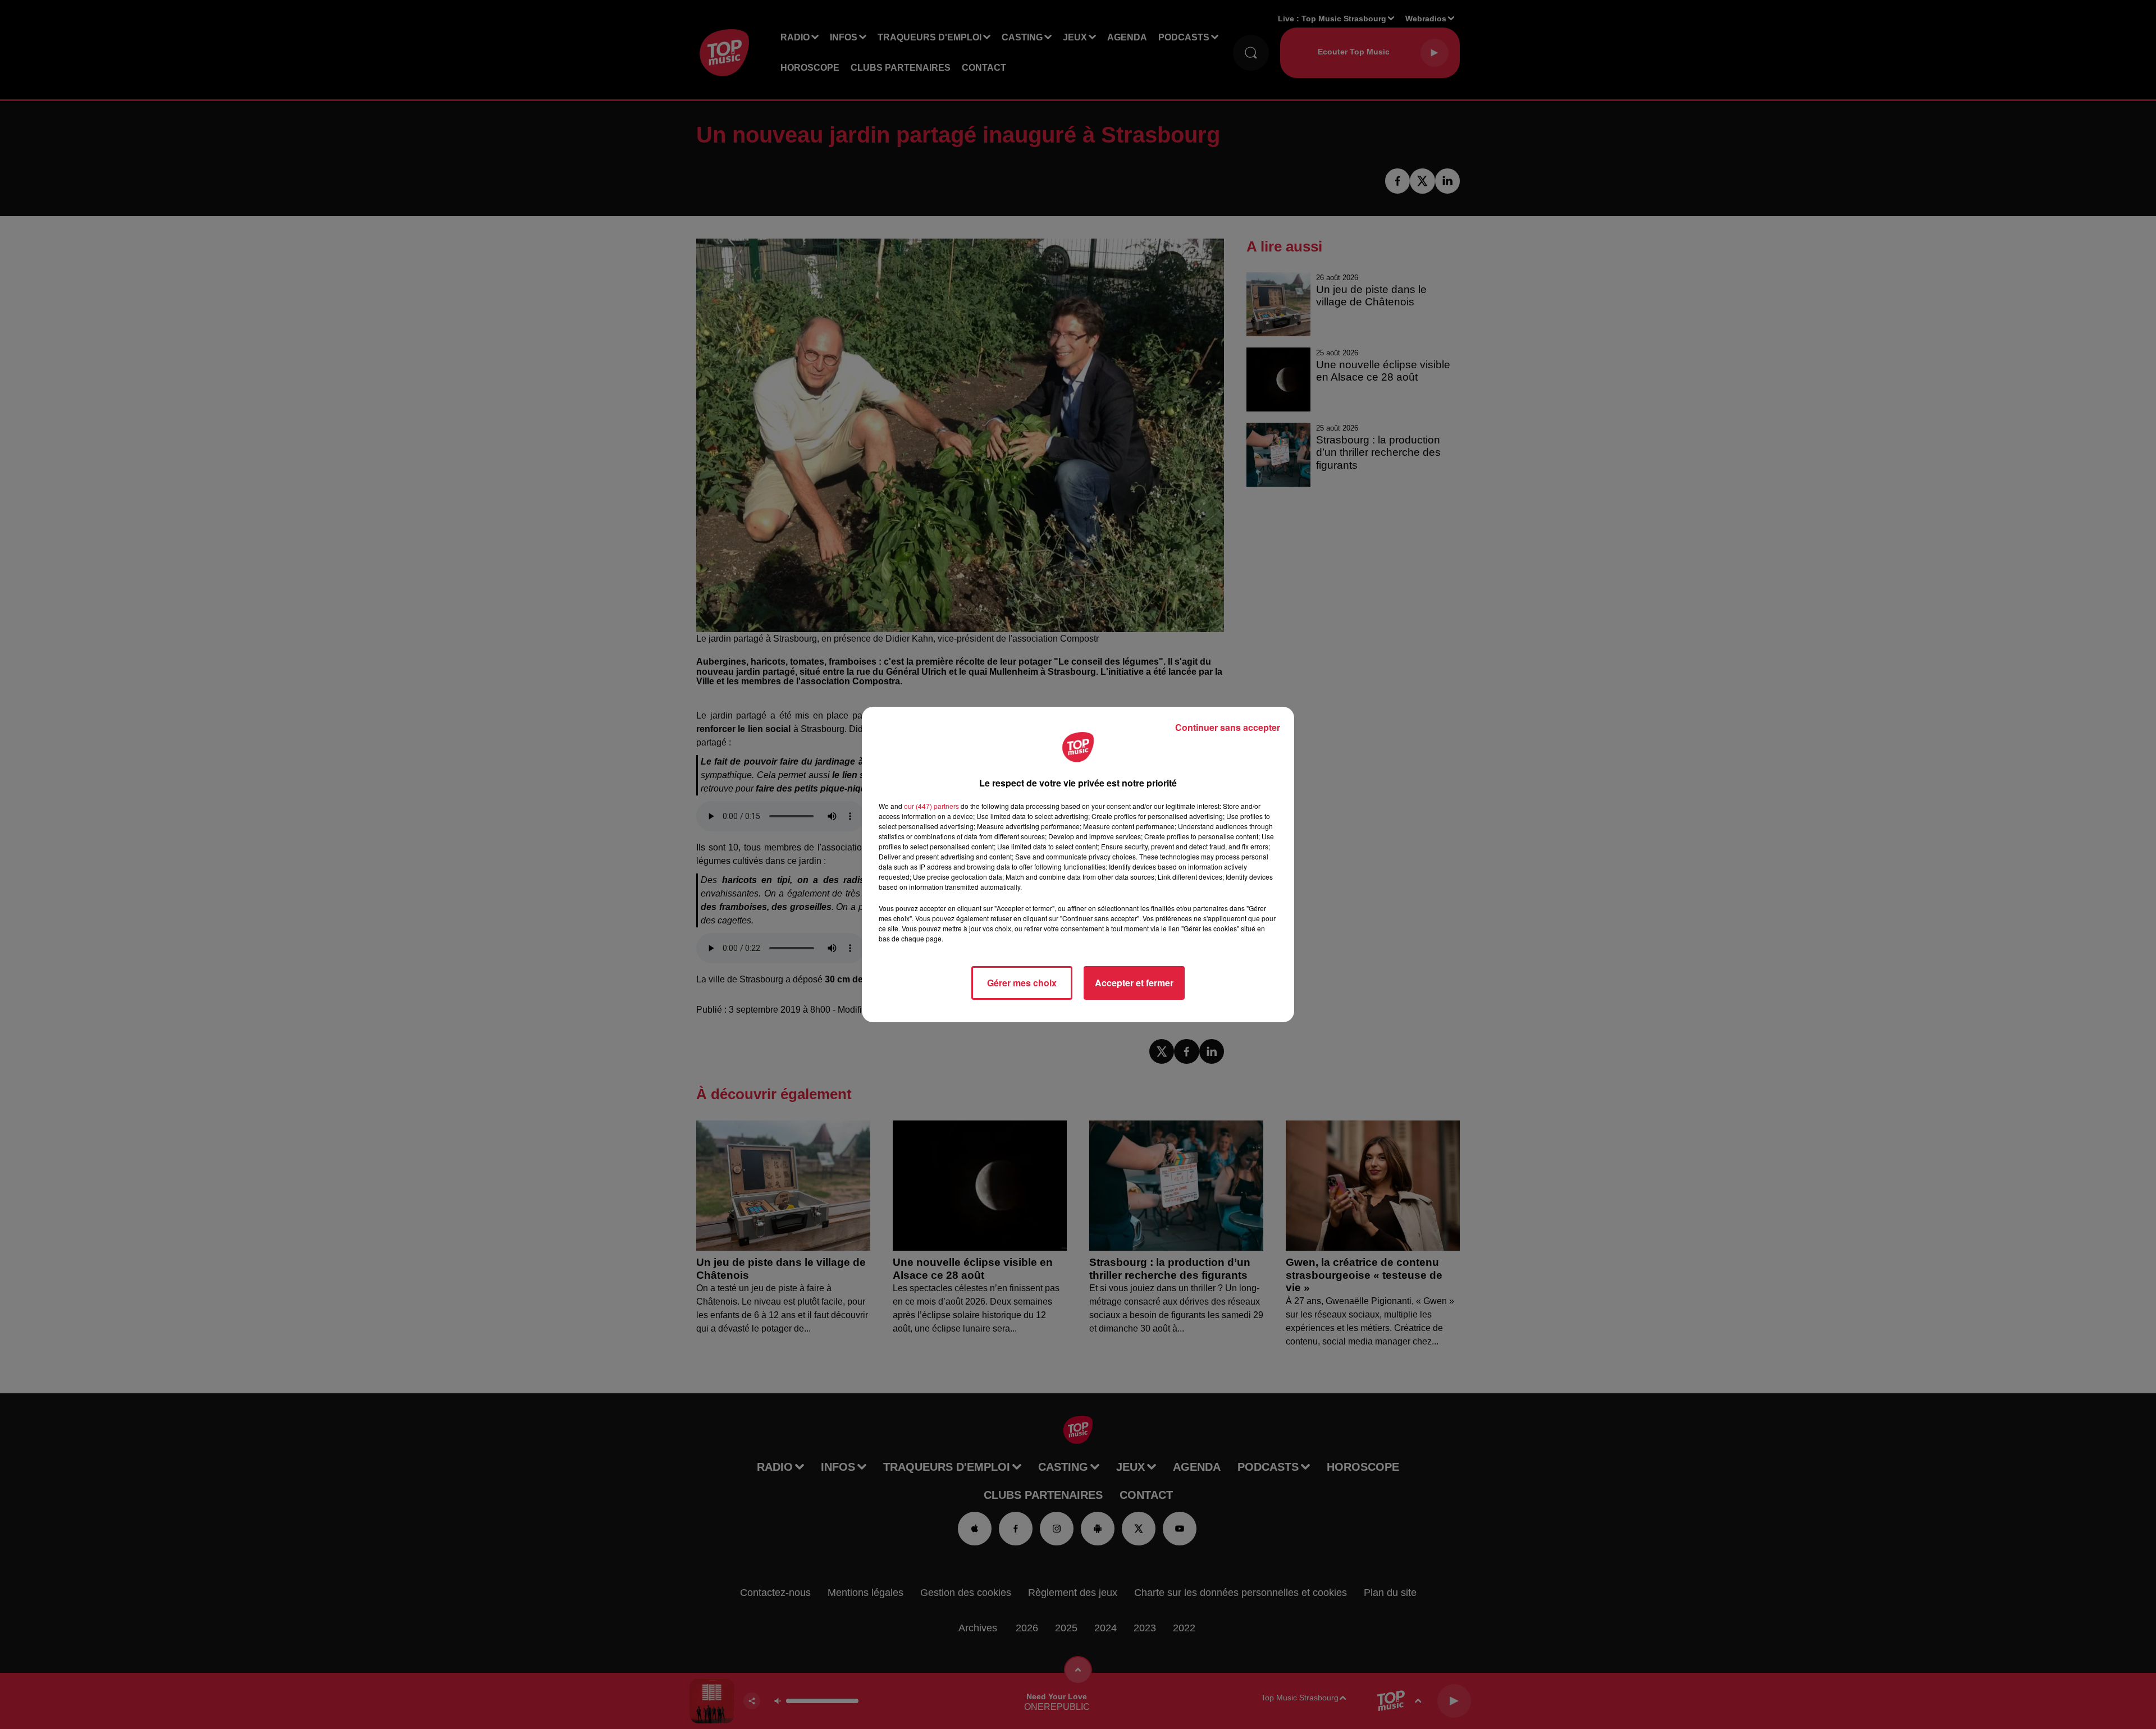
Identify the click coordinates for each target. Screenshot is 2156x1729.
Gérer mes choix (1022, 983)
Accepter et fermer (1134, 983)
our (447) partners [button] (931, 806)
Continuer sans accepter (1228, 727)
